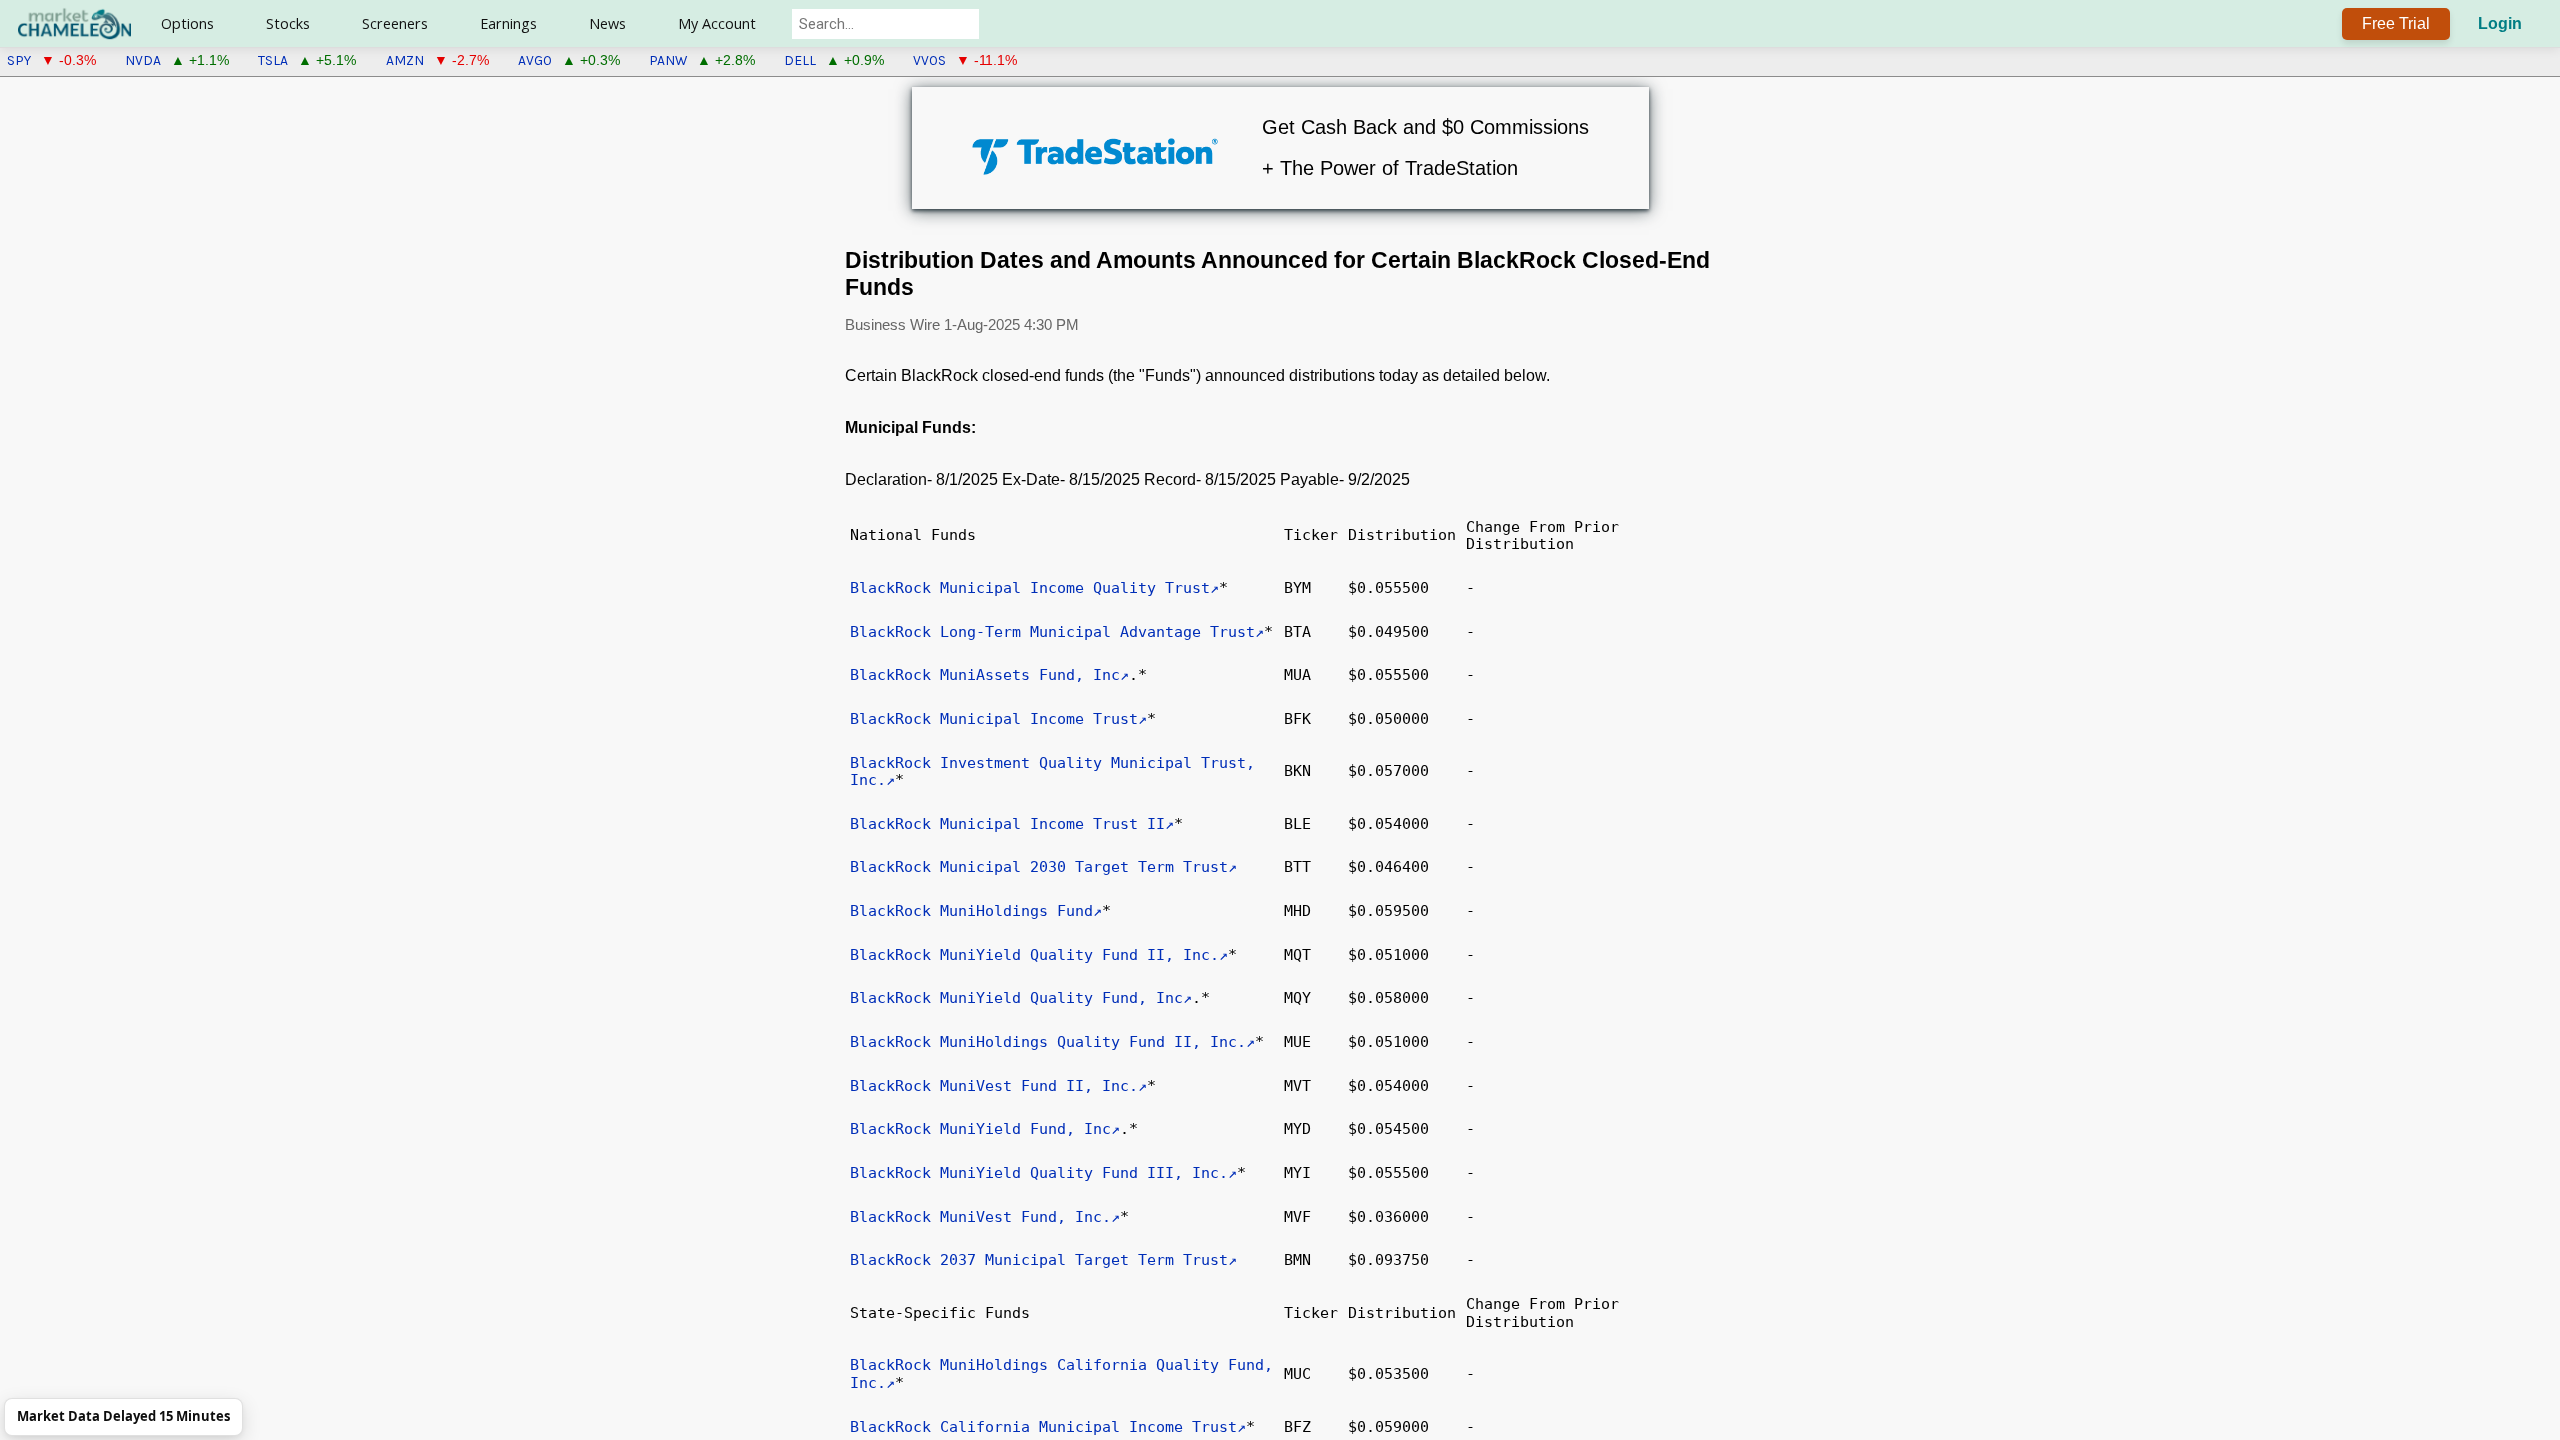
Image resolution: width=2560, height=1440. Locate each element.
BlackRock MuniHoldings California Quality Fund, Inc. (1061, 1374)
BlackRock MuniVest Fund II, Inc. (994, 1086)
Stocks (288, 23)
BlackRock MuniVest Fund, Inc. (980, 1217)
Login (2500, 23)
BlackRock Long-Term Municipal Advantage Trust (1052, 632)
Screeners (395, 23)
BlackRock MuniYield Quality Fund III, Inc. (1039, 1173)
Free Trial (2396, 23)
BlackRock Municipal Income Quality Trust (1030, 588)
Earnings (508, 23)
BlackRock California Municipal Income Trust (1043, 1427)
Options (187, 23)
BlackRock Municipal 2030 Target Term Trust (1039, 867)
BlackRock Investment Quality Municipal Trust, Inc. (1052, 772)
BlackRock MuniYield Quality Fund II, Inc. (1034, 955)
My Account (717, 23)
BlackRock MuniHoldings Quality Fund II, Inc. (1048, 1042)
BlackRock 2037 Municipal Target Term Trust (1039, 1260)
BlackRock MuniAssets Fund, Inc (985, 675)
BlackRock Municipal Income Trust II (1007, 824)
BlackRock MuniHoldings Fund (971, 911)
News (607, 23)
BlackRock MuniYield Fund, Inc (980, 1129)
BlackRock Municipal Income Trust (994, 719)
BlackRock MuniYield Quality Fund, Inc (1016, 998)
